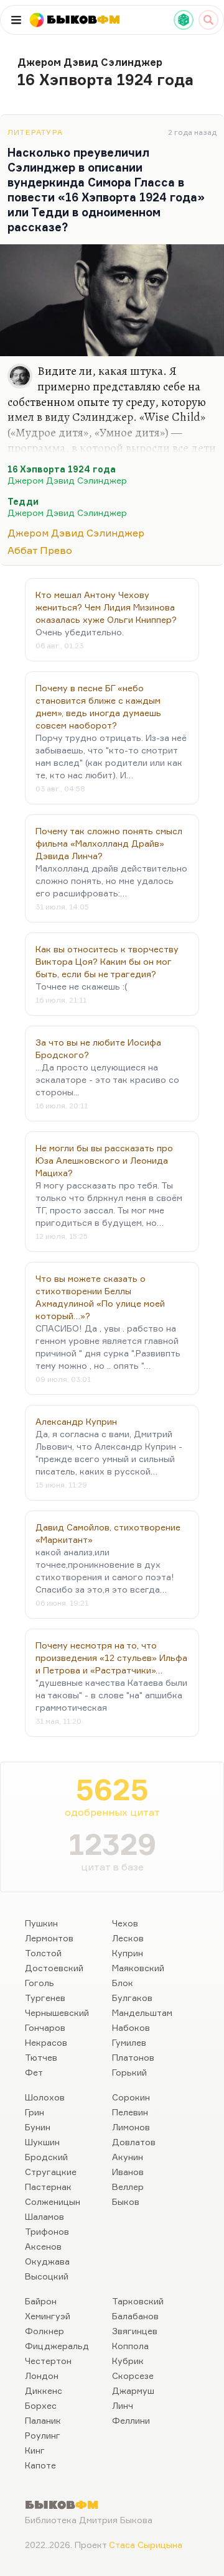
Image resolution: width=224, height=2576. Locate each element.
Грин (35, 2112)
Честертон (48, 2361)
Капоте (40, 2465)
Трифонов (47, 2231)
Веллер (128, 2187)
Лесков (128, 1938)
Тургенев (45, 1998)
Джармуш (133, 2390)
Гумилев (129, 2042)
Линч (123, 2405)
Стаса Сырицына (146, 2545)
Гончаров (45, 2027)
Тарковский (138, 2301)
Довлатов (134, 2142)
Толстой (43, 1953)
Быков (126, 2201)
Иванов (128, 2172)
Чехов (125, 1923)
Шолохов (45, 2097)
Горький (129, 2072)
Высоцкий (47, 2276)
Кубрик (128, 2361)
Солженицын (53, 2201)
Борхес (41, 2405)
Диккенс (44, 2390)
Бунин (38, 2127)
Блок (123, 1983)
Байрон (41, 2301)
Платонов (133, 2057)
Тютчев (41, 2057)
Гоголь (40, 1983)
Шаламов (44, 2216)
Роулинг (43, 2435)
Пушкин (41, 1923)
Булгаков (132, 1998)
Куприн (128, 1953)
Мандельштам (142, 2012)
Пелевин (130, 2112)
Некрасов (46, 2042)
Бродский (46, 2157)
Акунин (128, 2157)
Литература (35, 132)
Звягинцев (135, 2331)
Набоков (131, 2027)
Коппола (130, 2346)
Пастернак (48, 2187)
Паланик (43, 2420)
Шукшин (42, 2142)
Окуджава (47, 2261)
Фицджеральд (57, 2346)
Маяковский (138, 1968)
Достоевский (54, 1968)
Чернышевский (57, 2012)
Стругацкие (51, 2172)
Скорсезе (133, 2376)
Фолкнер (44, 2331)
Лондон (42, 2376)
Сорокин (131, 2097)
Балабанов (135, 2316)
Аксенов (43, 2246)
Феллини (131, 2420)
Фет (34, 2072)
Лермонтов (49, 1938)
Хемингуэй (48, 2316)
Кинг (35, 2450)
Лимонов (131, 2127)
